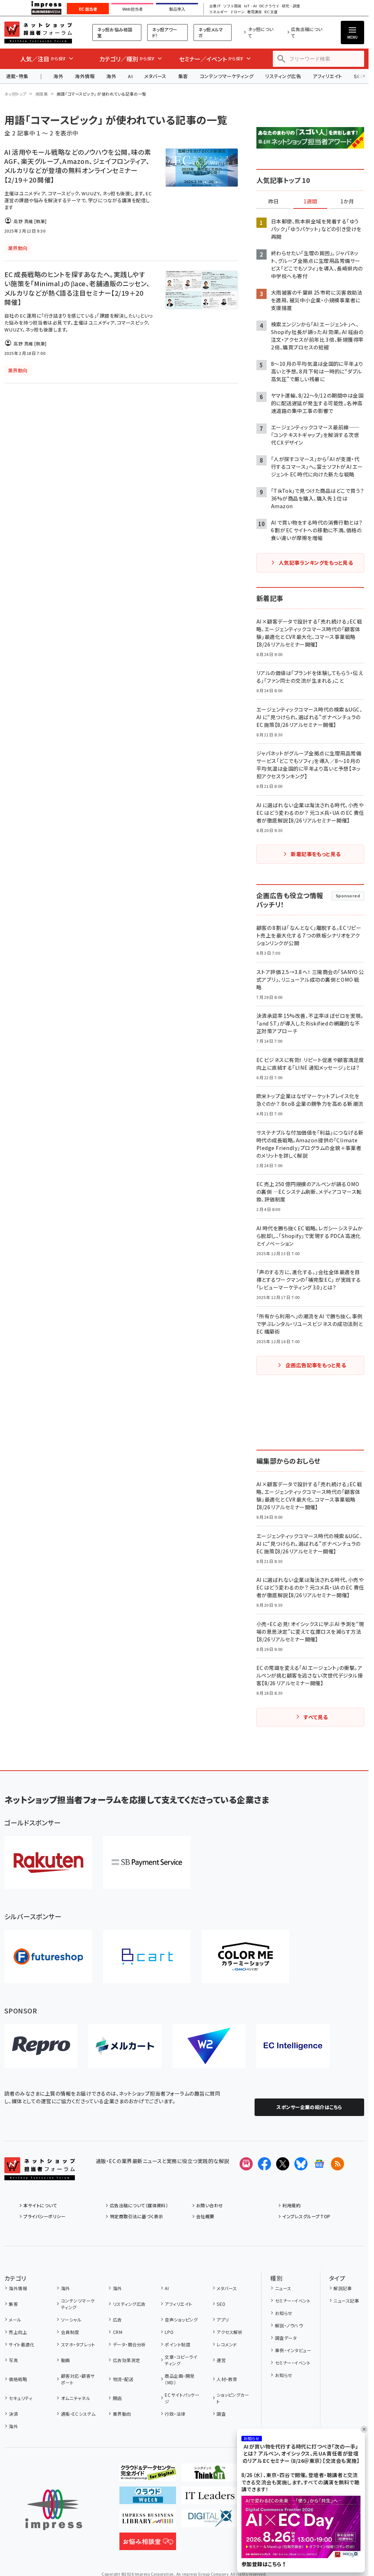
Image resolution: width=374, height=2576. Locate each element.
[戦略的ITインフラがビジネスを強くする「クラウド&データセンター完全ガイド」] (148, 2475)
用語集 (42, 94)
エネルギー (218, 12)
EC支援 (271, 12)
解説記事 (343, 2288)
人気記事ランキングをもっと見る (316, 563)
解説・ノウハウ (289, 2325)
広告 (117, 2320)
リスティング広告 (283, 76)
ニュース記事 (346, 2301)
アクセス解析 (230, 2332)
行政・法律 (175, 2414)
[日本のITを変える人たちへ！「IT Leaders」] (210, 2498)
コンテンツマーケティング (227, 76)
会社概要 (205, 2216)
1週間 (310, 202)
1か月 (347, 202)
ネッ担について (261, 32)
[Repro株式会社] (41, 2046)
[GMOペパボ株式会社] (245, 1957)
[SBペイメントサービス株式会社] (147, 1862)
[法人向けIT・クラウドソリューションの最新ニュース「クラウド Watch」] (148, 2498)
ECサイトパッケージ (182, 2398)
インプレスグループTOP (306, 2216)
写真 (13, 2360)
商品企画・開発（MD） (180, 2379)
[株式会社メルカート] (125, 2046)
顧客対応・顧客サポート (78, 2379)
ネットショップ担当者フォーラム (38, 32)
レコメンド (227, 2344)
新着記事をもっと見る (316, 854)
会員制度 (70, 2332)
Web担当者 (133, 9)
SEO (221, 2304)
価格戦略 (18, 2379)
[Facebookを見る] (264, 2164)
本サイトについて (40, 2205)
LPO (169, 2332)
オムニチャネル (76, 2398)
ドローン (237, 12)
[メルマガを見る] (246, 2164)
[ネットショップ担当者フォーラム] (40, 2174)
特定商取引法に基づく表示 (136, 2216)
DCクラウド (269, 6)
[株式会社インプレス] (54, 2510)
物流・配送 (123, 2379)
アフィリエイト (327, 76)
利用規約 (291, 2205)
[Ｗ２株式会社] (209, 2046)
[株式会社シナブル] (293, 2046)
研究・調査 (291, 6)
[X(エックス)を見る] (283, 2164)
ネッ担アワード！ (165, 32)
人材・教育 (227, 2379)
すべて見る (316, 1717)
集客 (183, 76)
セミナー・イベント (293, 2301)
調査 (221, 2414)
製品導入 (177, 9)
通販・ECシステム (78, 2414)
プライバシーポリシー (44, 2216)
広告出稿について (307, 32)
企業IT (215, 6)
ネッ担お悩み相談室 (115, 32)
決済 (13, 2414)
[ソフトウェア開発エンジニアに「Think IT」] (210, 2475)
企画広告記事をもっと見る (316, 1365)
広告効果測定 (126, 2360)
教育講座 (255, 12)
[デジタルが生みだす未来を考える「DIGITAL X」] (210, 2521)
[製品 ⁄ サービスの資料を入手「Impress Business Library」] (148, 2521)
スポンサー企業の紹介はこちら (309, 2107)
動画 (65, 2360)
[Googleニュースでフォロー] (319, 2164)
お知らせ (284, 2313)
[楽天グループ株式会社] (48, 1862)
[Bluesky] (301, 2164)
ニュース (283, 2288)
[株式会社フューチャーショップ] (48, 1957)
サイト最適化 (22, 2344)
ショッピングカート (233, 2398)
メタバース (155, 76)
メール (15, 2320)
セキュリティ (20, 2398)
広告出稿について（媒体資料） (139, 2205)
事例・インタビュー (293, 2350)
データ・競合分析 (129, 2344)
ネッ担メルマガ (211, 32)
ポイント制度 (178, 2344)
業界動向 (122, 2414)
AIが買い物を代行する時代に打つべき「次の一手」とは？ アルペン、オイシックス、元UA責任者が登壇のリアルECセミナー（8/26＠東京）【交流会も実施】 (301, 2454)
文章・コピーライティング (181, 2360)
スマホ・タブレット (78, 2344)
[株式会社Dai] (147, 1957)
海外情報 (85, 76)
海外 (58, 76)
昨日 (274, 202)
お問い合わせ (210, 2205)
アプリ (223, 2320)
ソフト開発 (232, 6)
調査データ (286, 2338)
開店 (117, 2398)
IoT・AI (250, 6)
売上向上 (18, 2332)
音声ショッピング (181, 2320)
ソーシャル (71, 2320)
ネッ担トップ (16, 94)
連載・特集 (17, 76)
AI (130, 76)
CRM (118, 2332)
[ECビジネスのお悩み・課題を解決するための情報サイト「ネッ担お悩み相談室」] (148, 2544)
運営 (221, 2360)
